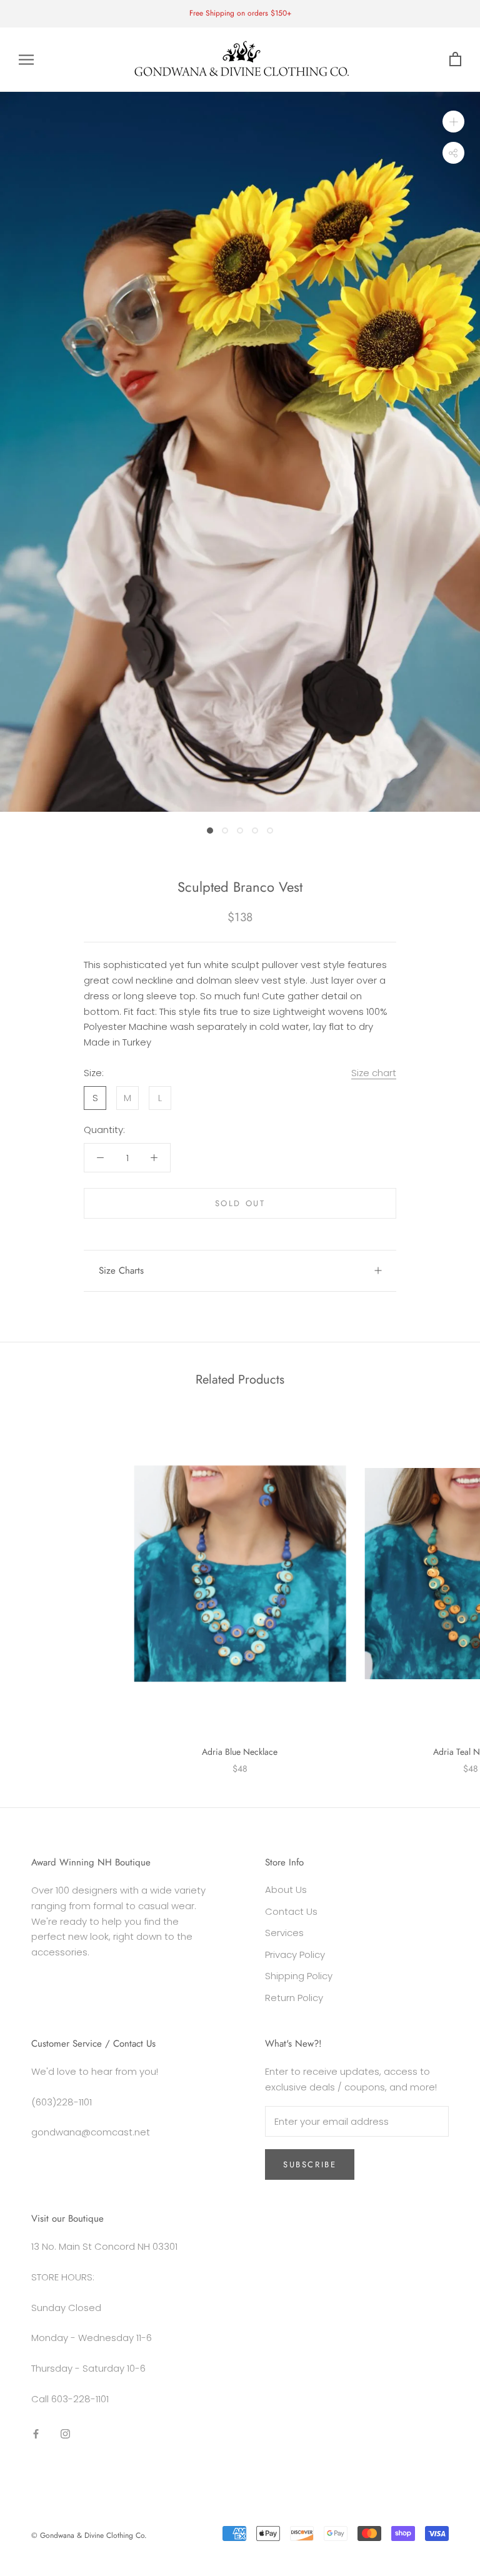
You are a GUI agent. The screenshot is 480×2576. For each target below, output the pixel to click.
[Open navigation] (26, 60)
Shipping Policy (299, 1976)
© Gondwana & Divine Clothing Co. (89, 2535)
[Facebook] (36, 2434)
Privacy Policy (295, 1954)
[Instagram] (65, 2434)
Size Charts (121, 1271)
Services (284, 1933)
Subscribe (310, 2164)
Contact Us (291, 1911)
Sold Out (240, 1203)
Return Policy (294, 1998)
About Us (286, 1890)
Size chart (374, 1073)
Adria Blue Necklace (240, 1752)
